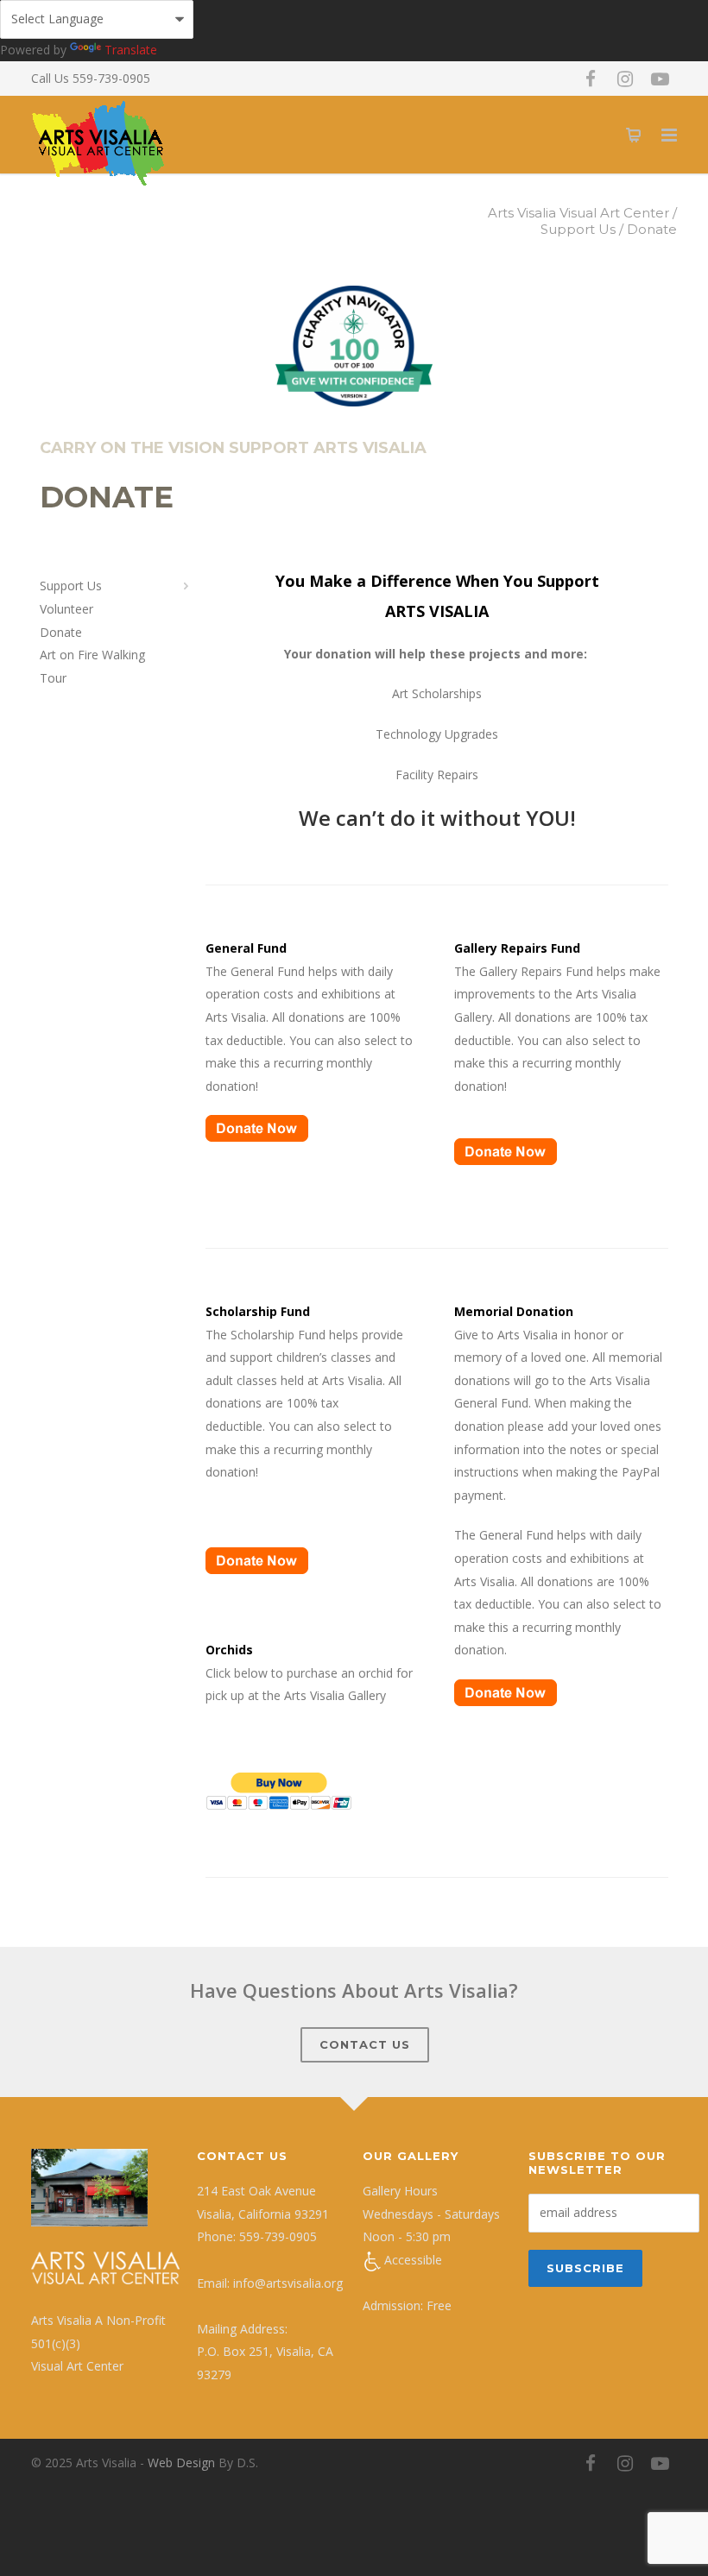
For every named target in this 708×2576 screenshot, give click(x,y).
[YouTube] (660, 79)
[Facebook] (591, 79)
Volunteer (66, 609)
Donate (61, 632)
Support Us (71, 586)
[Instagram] (625, 79)
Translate (131, 50)
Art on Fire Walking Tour (92, 666)
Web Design (181, 2463)
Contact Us (365, 2044)
